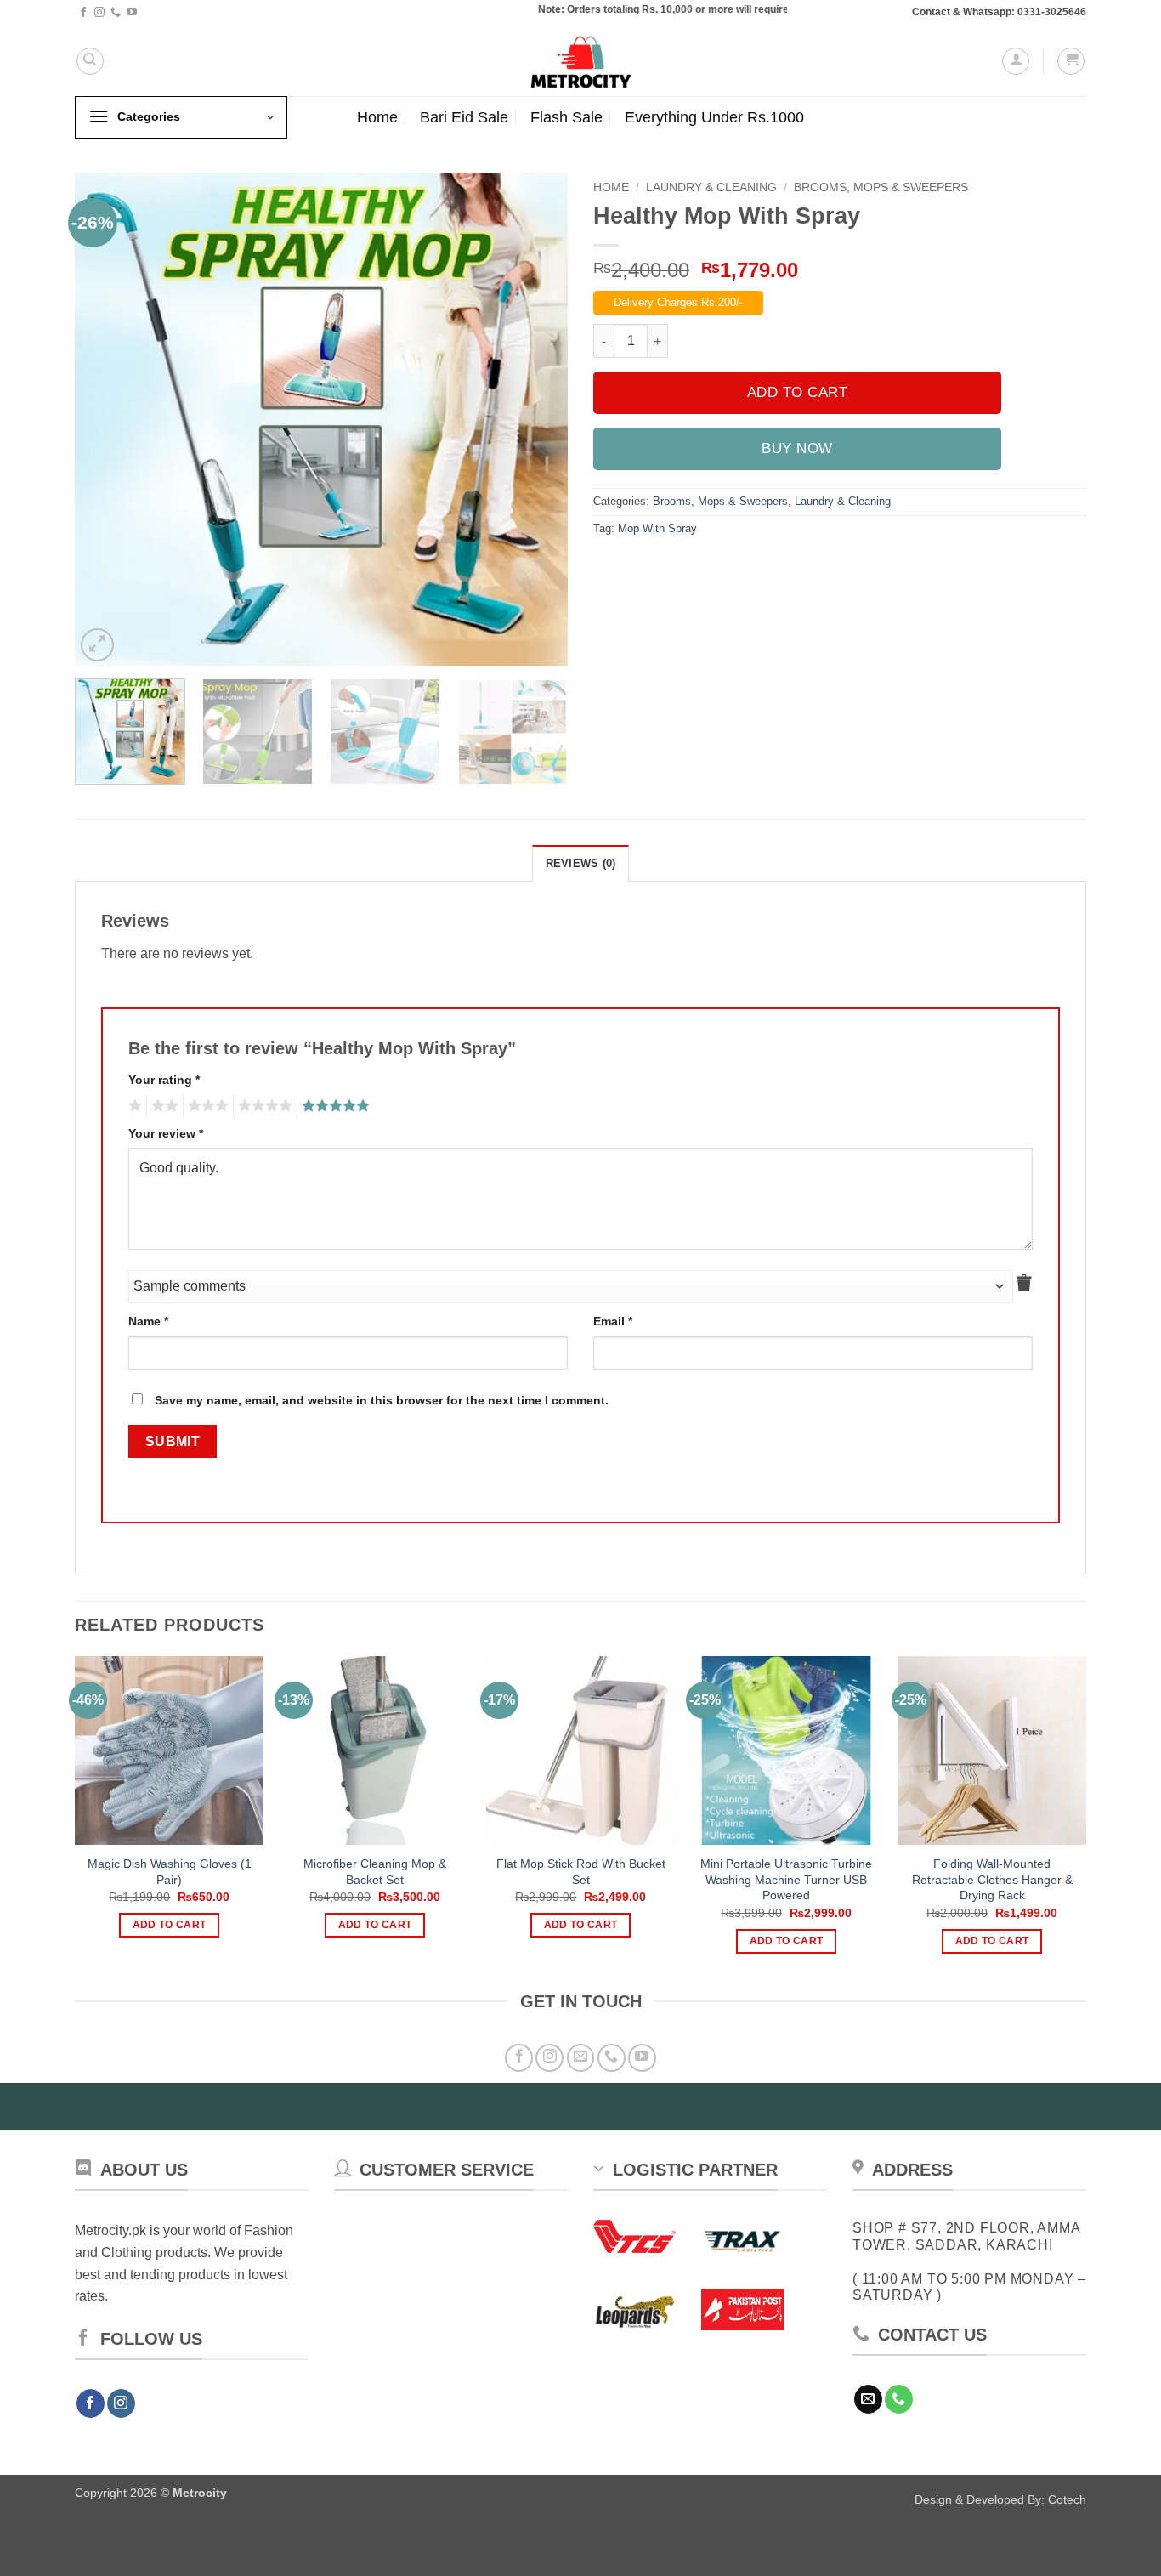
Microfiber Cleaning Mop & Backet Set (375, 1872)
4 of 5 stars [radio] (263, 1106)
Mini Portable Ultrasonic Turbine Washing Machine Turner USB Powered (786, 1879)
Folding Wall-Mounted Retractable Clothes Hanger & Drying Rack (992, 1879)
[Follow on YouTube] (132, 13)
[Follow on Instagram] (99, 13)
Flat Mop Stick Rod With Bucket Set (581, 1872)
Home (377, 117)
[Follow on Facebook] (83, 13)
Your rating (164, 1080)
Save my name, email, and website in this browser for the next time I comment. (382, 1400)
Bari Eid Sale (464, 117)
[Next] (536, 419)
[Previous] (106, 419)
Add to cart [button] (170, 1925)
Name (148, 1321)
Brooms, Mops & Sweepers (881, 187)
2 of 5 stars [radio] (162, 1106)
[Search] (90, 61)
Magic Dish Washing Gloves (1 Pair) (170, 1872)
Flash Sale (566, 117)
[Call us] (116, 13)
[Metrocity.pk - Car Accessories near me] (580, 61)
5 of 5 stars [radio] (333, 1106)
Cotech (1067, 2499)
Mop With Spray (657, 528)
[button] (1016, 61)
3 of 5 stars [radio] (206, 1106)
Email (613, 1321)
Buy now (797, 448)
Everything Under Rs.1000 (714, 117)
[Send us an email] (581, 2058)
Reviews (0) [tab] (581, 863)
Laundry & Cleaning (711, 187)
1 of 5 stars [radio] (133, 1106)
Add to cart (798, 392)
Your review (166, 1133)
